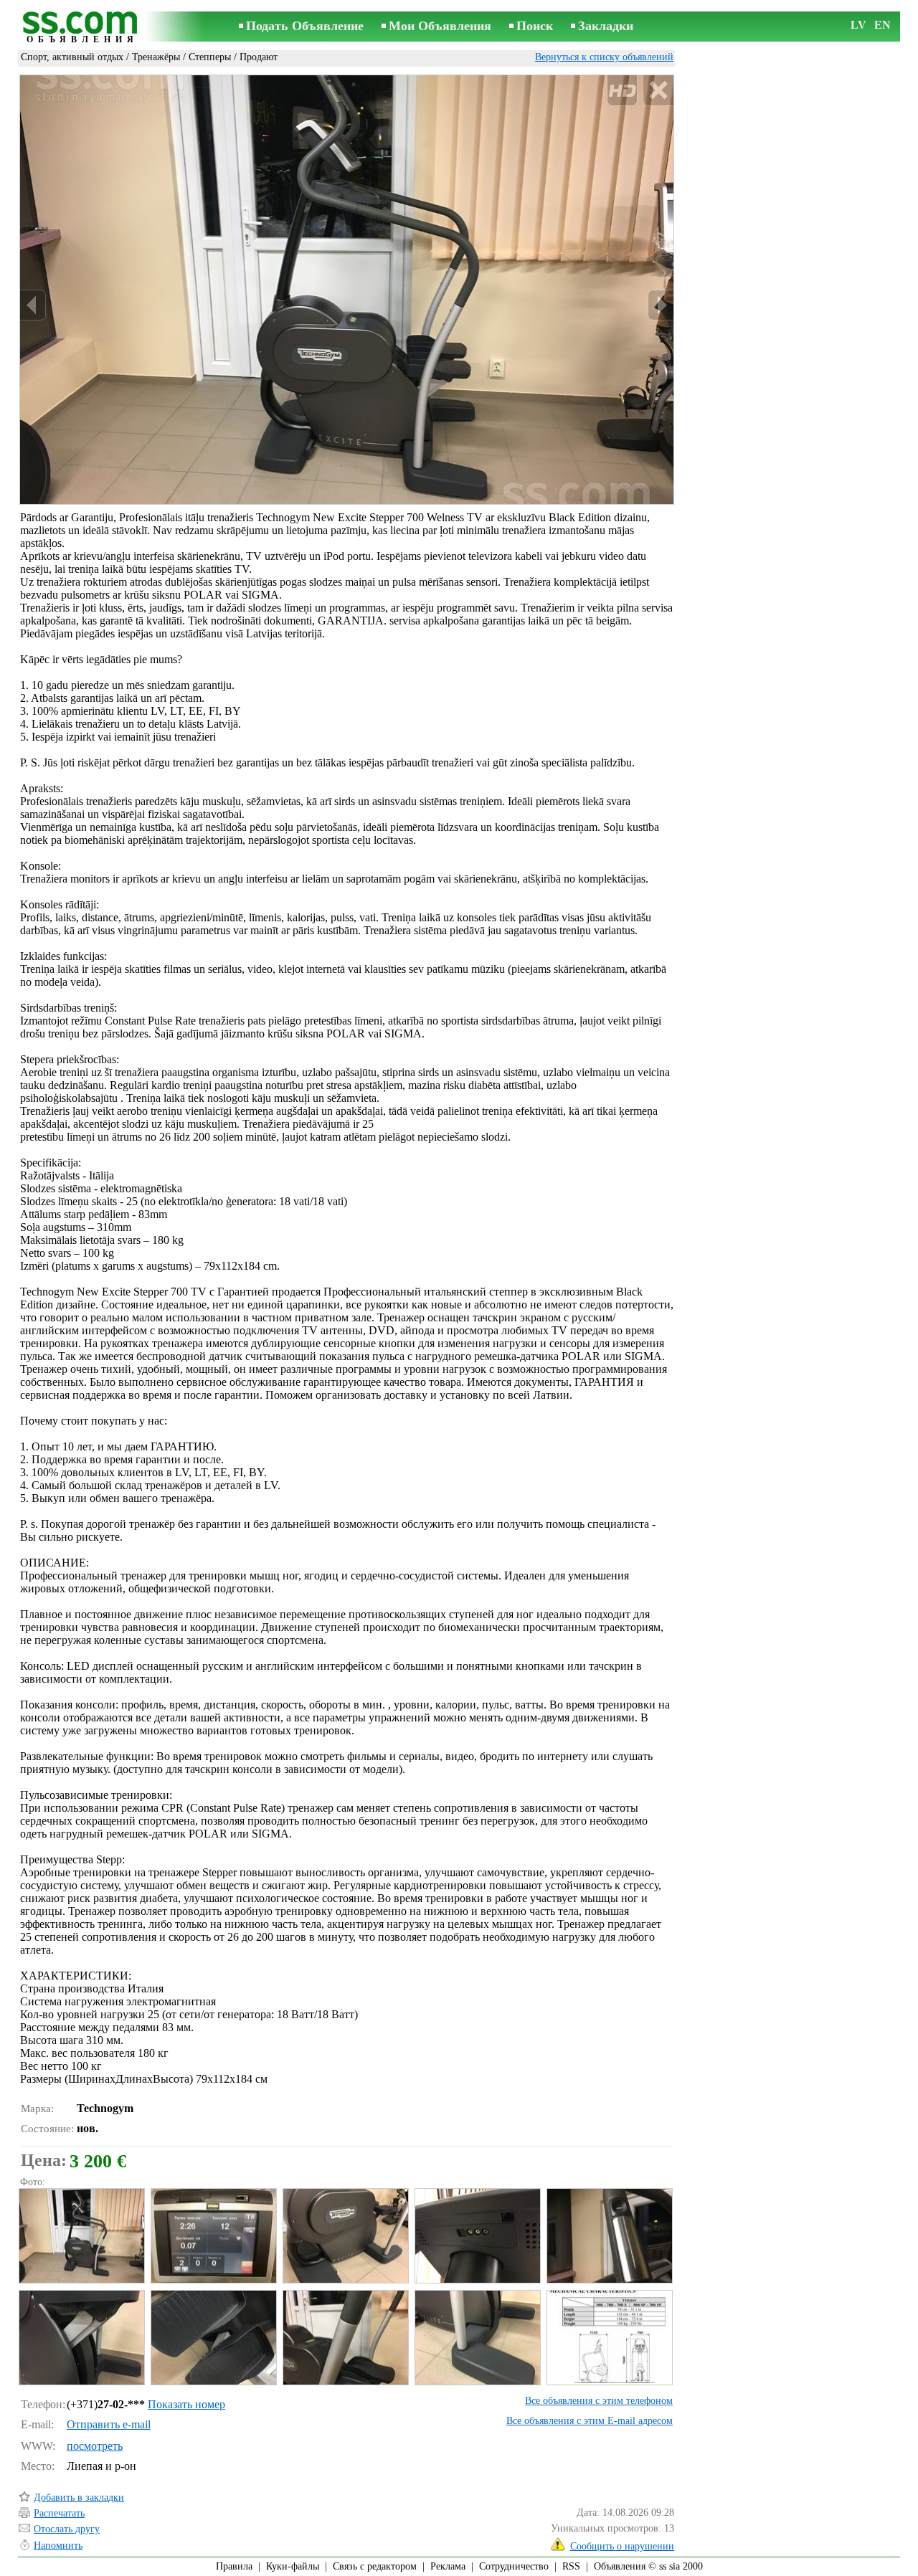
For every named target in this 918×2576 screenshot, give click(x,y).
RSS (571, 2566)
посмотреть (95, 2446)
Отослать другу (67, 2529)
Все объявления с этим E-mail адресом (590, 2421)
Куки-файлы (293, 2566)
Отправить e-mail (109, 2424)
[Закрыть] (658, 91)
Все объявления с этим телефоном (599, 2401)
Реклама (448, 2566)
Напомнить (58, 2546)
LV (858, 25)
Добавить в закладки (79, 2497)
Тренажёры (156, 57)
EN (882, 25)
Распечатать (59, 2513)
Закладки (606, 26)
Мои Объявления (440, 26)
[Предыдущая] (33, 305)
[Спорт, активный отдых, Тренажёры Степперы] (81, 2236)
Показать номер (186, 2404)
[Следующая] (661, 305)
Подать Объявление (305, 26)
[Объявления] (82, 28)
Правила (234, 2566)
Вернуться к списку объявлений (604, 57)
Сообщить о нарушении (622, 2546)
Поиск (535, 26)
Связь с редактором (375, 2566)
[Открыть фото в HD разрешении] (347, 290)
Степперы (210, 57)
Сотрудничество (514, 2566)
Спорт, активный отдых (72, 57)
